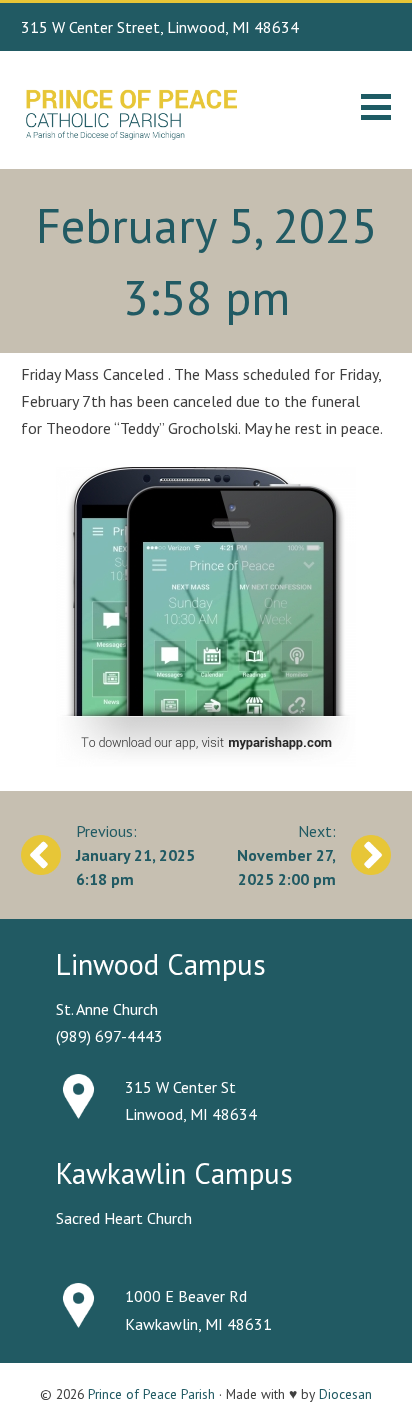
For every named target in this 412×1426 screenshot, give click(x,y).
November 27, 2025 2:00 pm (286, 867)
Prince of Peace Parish (151, 1394)
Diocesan (345, 1394)
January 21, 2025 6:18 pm (135, 867)
